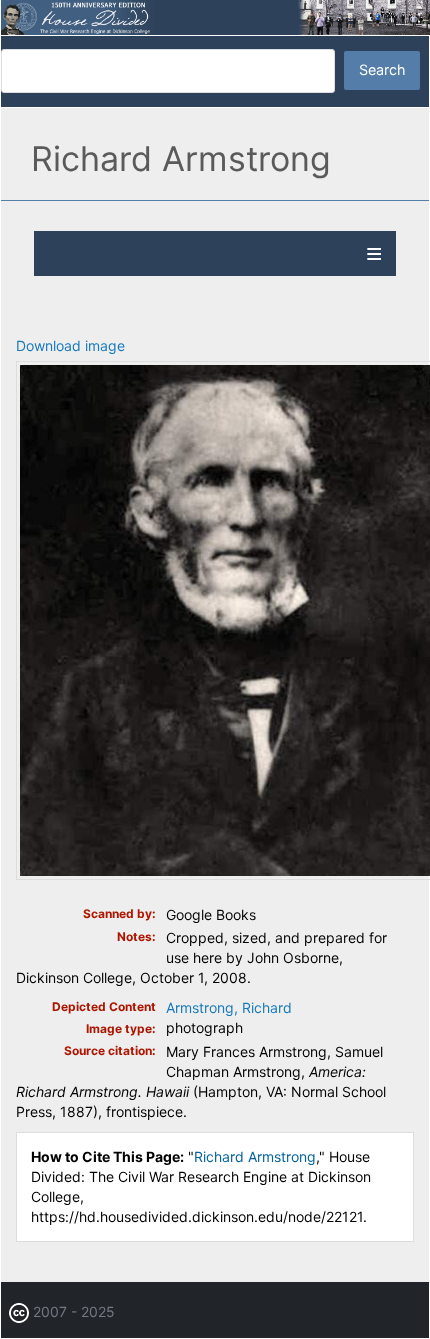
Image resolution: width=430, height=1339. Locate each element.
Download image (70, 345)
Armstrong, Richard (229, 1007)
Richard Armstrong (255, 1156)
